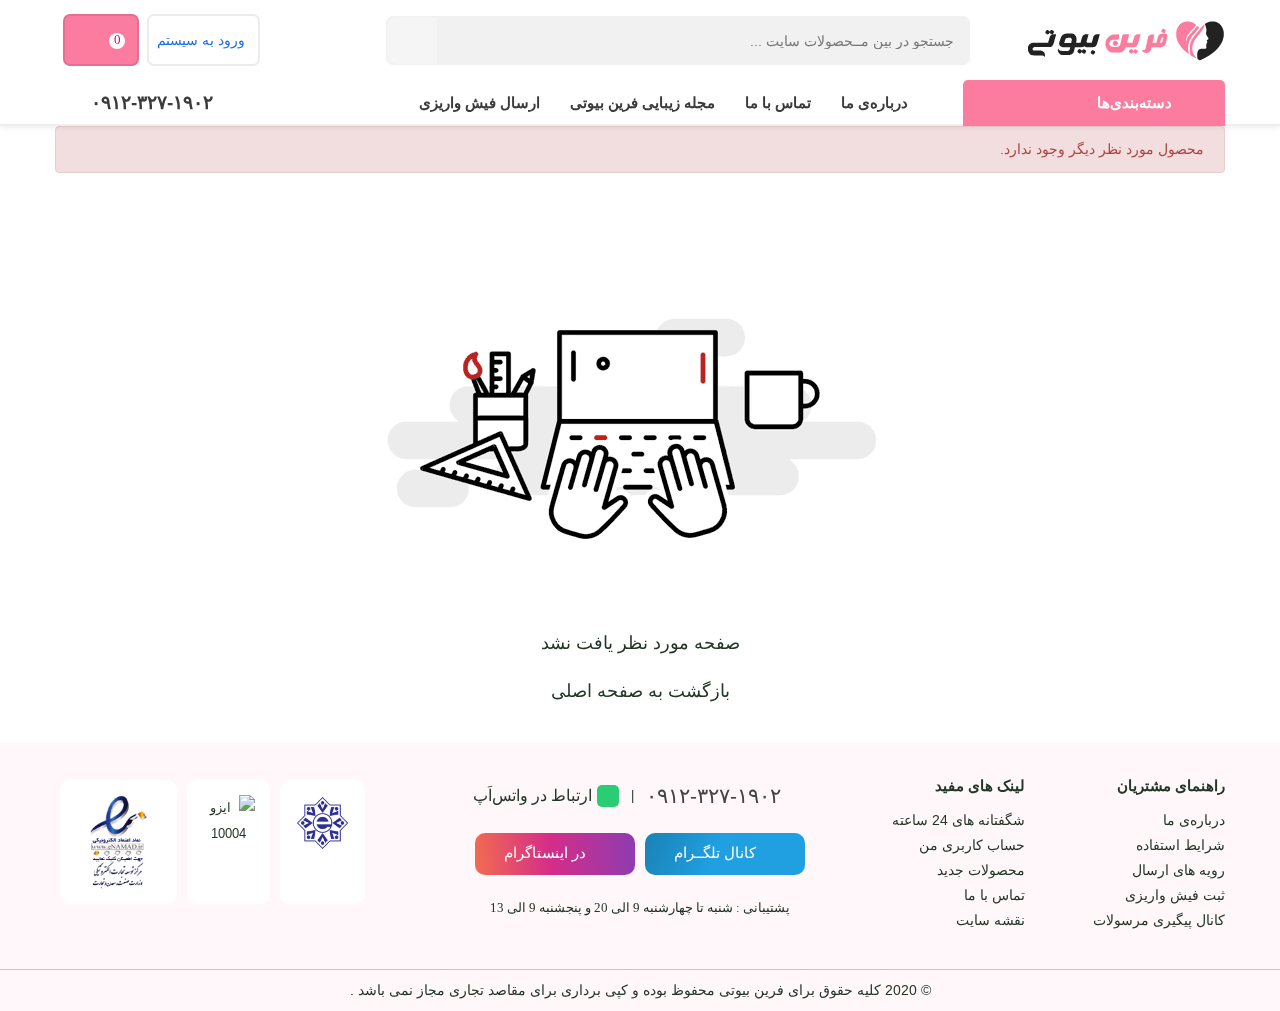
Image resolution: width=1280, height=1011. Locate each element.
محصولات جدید (981, 870)
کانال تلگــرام (715, 852)
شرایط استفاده (1180, 845)
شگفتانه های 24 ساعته (958, 820)
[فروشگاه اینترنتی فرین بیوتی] (1125, 40)
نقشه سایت (990, 920)
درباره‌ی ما (874, 102)
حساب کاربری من (972, 845)
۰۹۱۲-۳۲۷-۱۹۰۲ (152, 102)
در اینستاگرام (545, 852)
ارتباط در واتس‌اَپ (532, 795)
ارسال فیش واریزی (479, 102)
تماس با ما (778, 102)
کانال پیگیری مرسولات (1159, 920)
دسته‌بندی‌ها (1134, 102)
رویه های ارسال (1178, 870)
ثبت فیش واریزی (1175, 895)
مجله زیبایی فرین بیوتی (642, 102)
